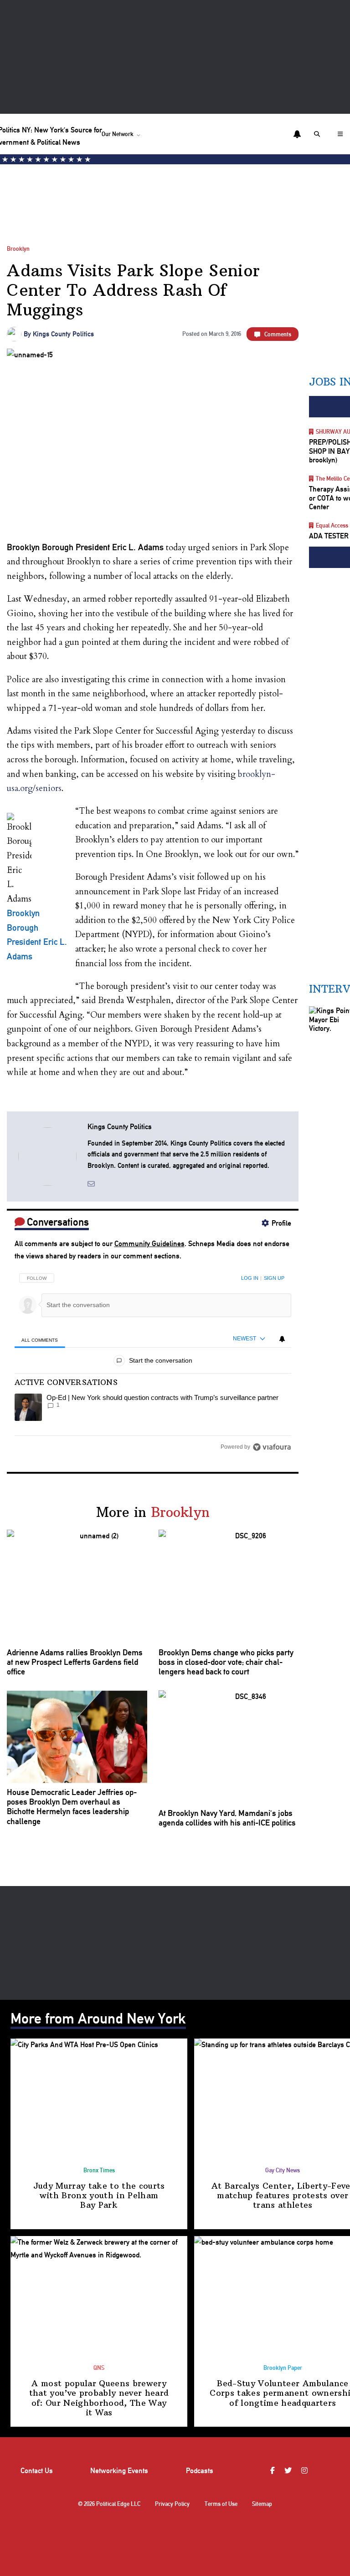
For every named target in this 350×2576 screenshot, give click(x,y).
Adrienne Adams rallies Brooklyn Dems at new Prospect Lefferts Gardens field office (75, 1662)
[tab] (40, 1340)
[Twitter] (289, 2471)
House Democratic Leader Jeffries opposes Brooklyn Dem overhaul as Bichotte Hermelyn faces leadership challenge (72, 1807)
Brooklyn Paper (283, 2368)
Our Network (118, 134)
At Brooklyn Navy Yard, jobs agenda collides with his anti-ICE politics (227, 1818)
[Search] (319, 134)
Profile (281, 1223)
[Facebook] (274, 2471)
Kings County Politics (63, 334)
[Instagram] (306, 2471)
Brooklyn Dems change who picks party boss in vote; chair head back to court (226, 1662)
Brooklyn (18, 249)
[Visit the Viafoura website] (272, 1447)
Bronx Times (99, 2170)
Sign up (274, 1278)
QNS (99, 2368)
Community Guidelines (149, 1244)
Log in (250, 1278)
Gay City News (283, 2170)
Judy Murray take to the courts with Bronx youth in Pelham (99, 2196)
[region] (153, 1359)
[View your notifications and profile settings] (297, 134)
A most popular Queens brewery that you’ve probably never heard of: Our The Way (99, 2398)
